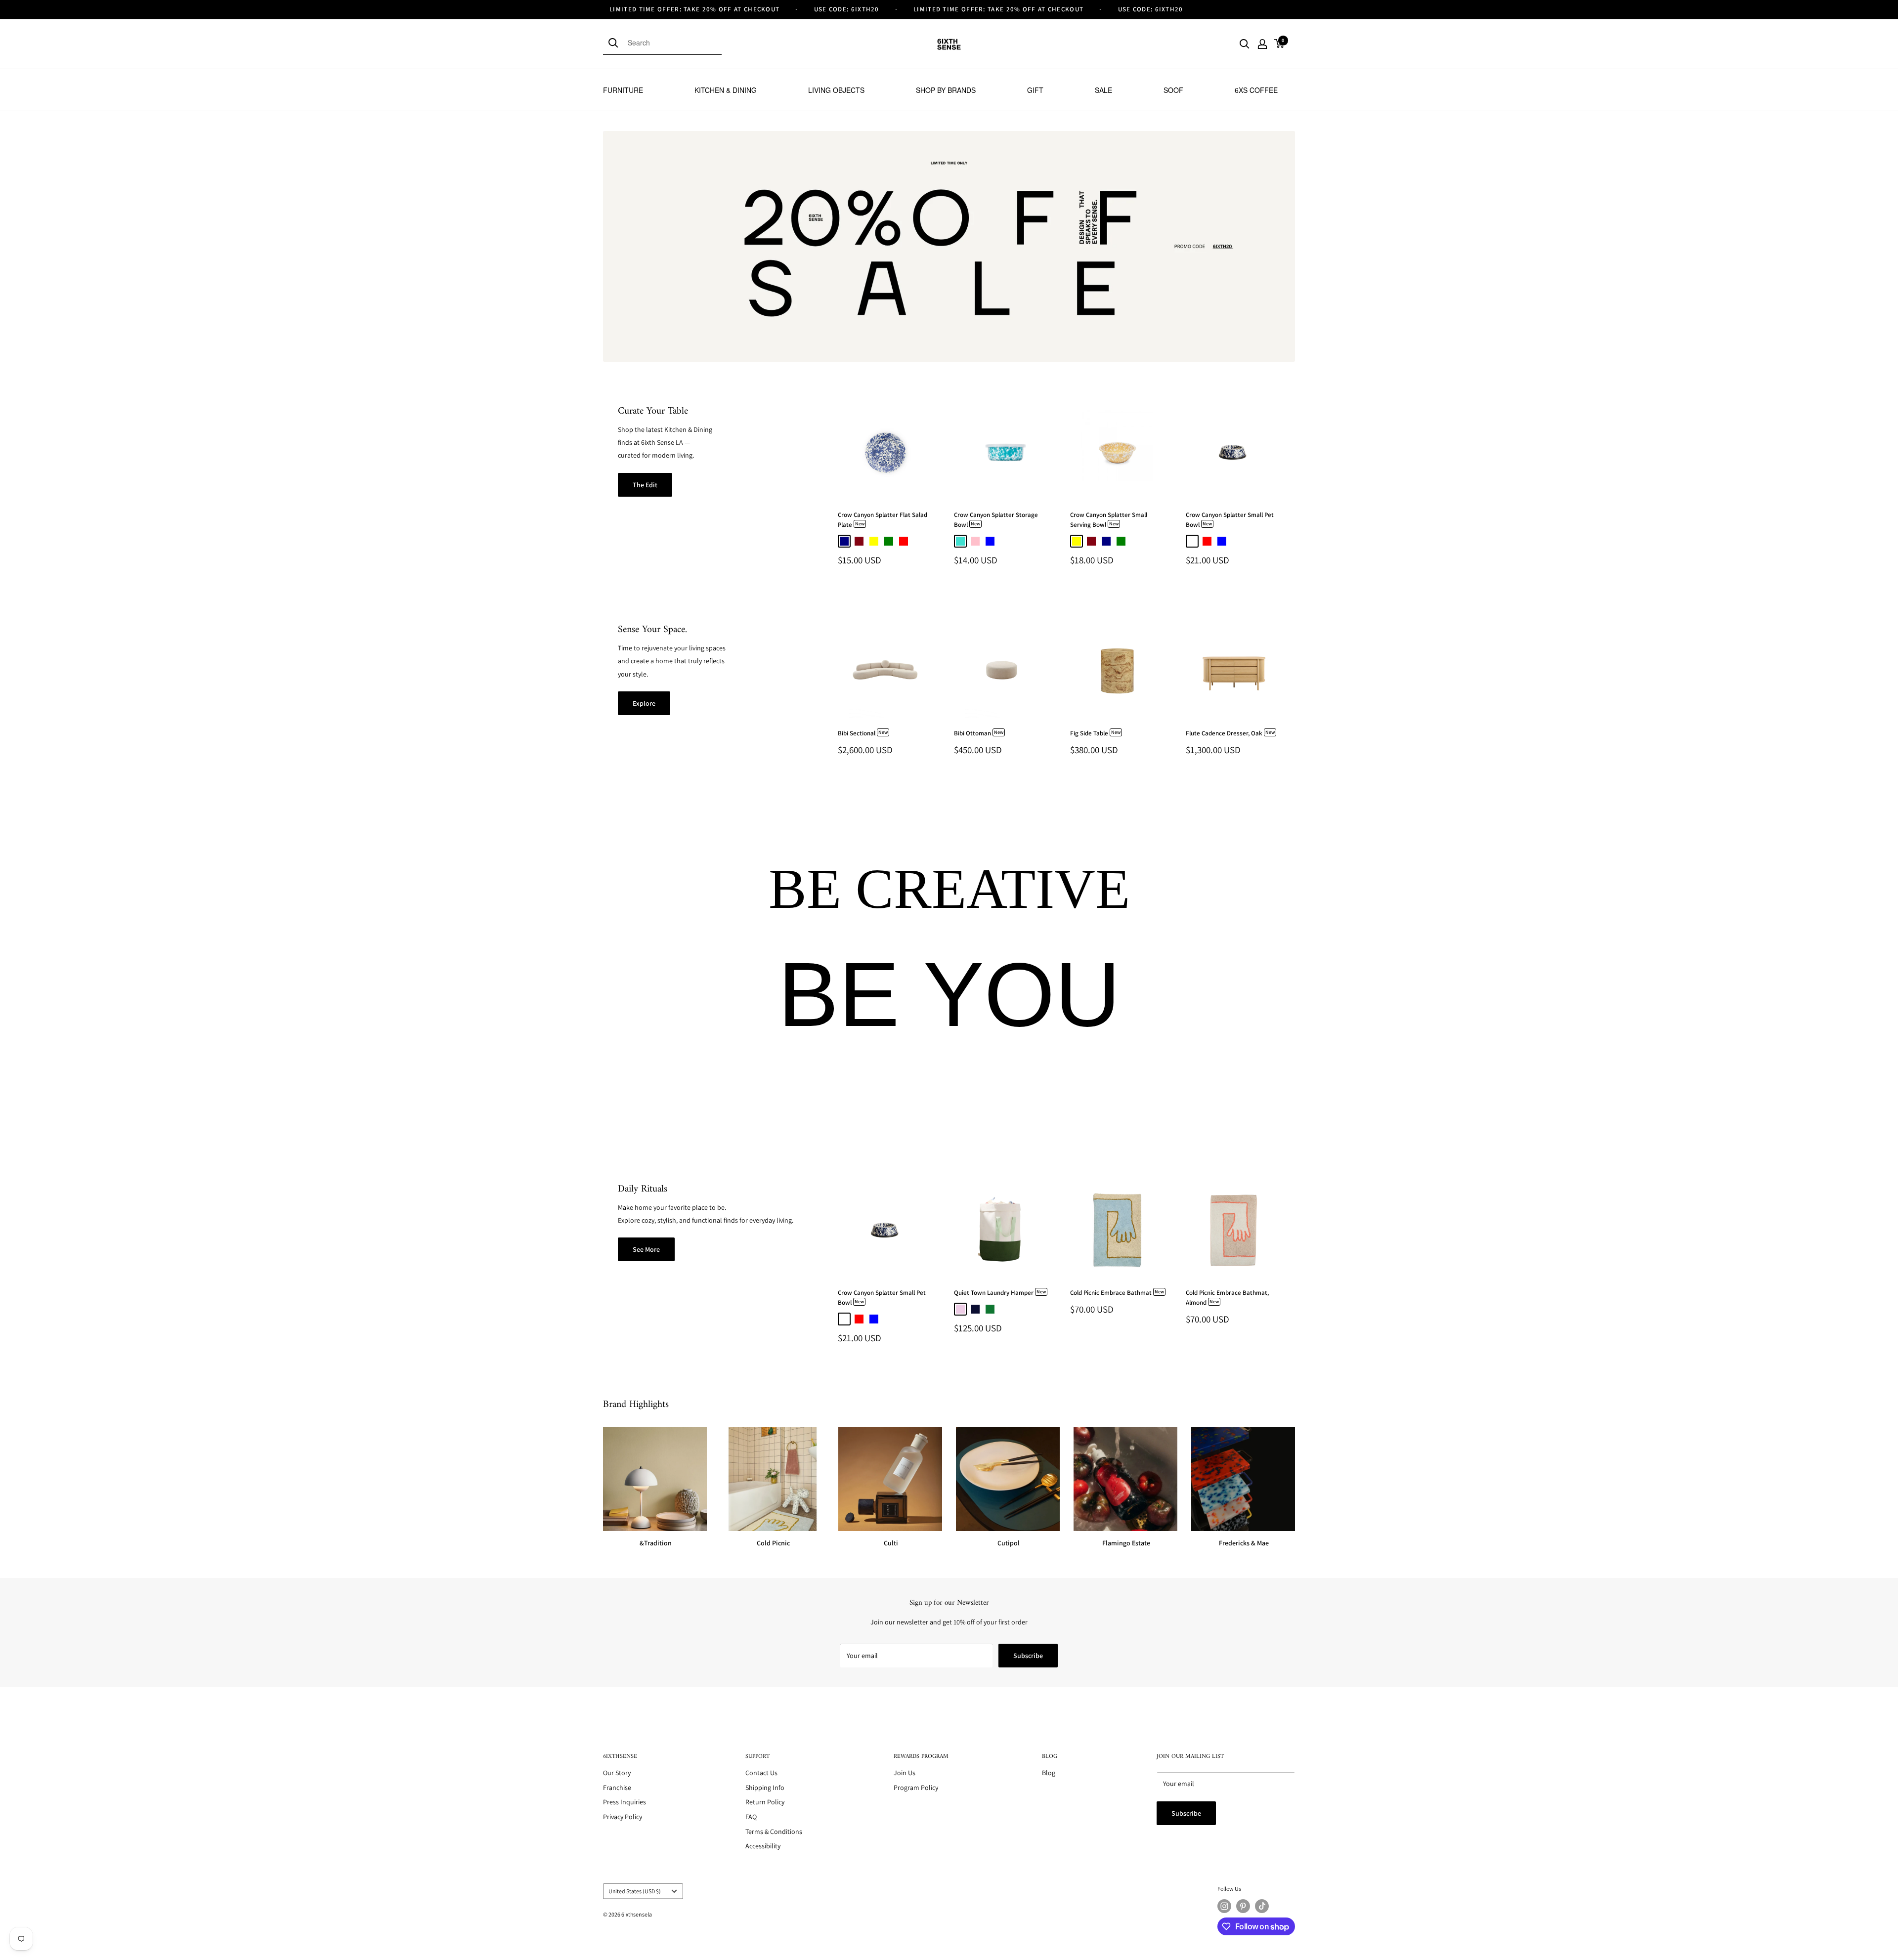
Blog (1049, 1773)
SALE (1103, 90)
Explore (644, 703)
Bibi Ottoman (979, 733)
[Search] (615, 43)
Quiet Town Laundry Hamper (1000, 1293)
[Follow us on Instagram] (1224, 1906)
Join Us (905, 1773)
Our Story (617, 1773)
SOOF (1173, 90)
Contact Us (761, 1773)
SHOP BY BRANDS (946, 90)
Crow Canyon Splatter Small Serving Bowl (1109, 520)
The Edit (645, 485)
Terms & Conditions (774, 1832)
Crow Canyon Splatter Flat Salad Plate (883, 520)
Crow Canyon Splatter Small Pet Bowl (1230, 520)
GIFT (1035, 90)
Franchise (617, 1788)
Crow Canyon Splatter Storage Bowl (996, 520)
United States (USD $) (635, 1891)
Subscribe (1028, 1656)
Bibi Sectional (863, 733)
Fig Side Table (1095, 733)
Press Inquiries (625, 1802)
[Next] (1292, 486)
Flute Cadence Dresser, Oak (1230, 733)
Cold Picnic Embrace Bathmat (1117, 1293)
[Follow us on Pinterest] (1243, 1906)
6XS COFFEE (1256, 90)
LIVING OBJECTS (836, 90)
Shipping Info (765, 1788)
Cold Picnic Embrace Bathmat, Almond (1227, 1298)
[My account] (1262, 44)
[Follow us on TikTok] (1262, 1906)
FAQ (751, 1817)
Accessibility (763, 1846)
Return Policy (765, 1802)
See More (646, 1249)
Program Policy (916, 1788)
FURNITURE (623, 90)
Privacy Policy (623, 1817)
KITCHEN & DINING (726, 90)
